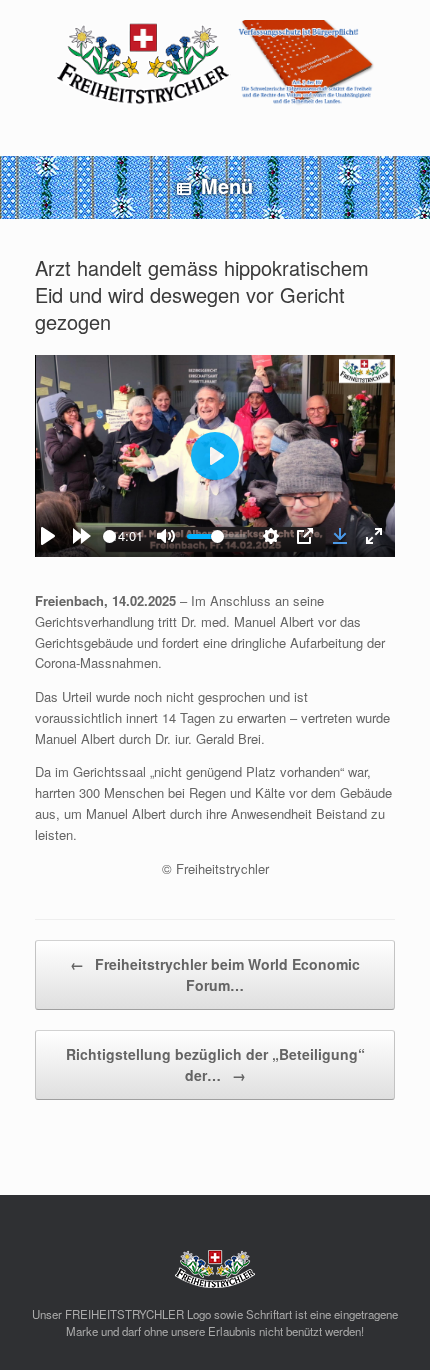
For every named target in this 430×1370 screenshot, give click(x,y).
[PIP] (305, 536)
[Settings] (271, 536)
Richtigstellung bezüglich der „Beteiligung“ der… (215, 1064)
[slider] (217, 536)
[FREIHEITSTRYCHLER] (215, 63)
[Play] (48, 536)
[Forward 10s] (82, 536)
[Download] (340, 536)
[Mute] (166, 536)
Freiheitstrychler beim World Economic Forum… (215, 974)
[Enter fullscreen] (374, 536)
